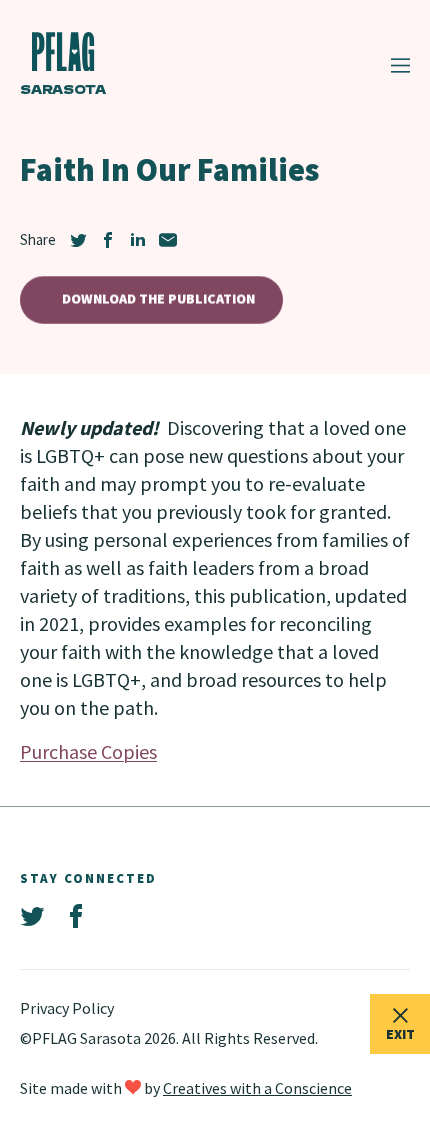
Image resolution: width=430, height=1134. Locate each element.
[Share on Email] (168, 240)
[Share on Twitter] (78, 240)
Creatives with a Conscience (257, 1088)
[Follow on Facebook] (76, 917)
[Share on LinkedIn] (138, 240)
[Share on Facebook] (108, 240)
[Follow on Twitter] (32, 917)
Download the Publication (158, 299)
